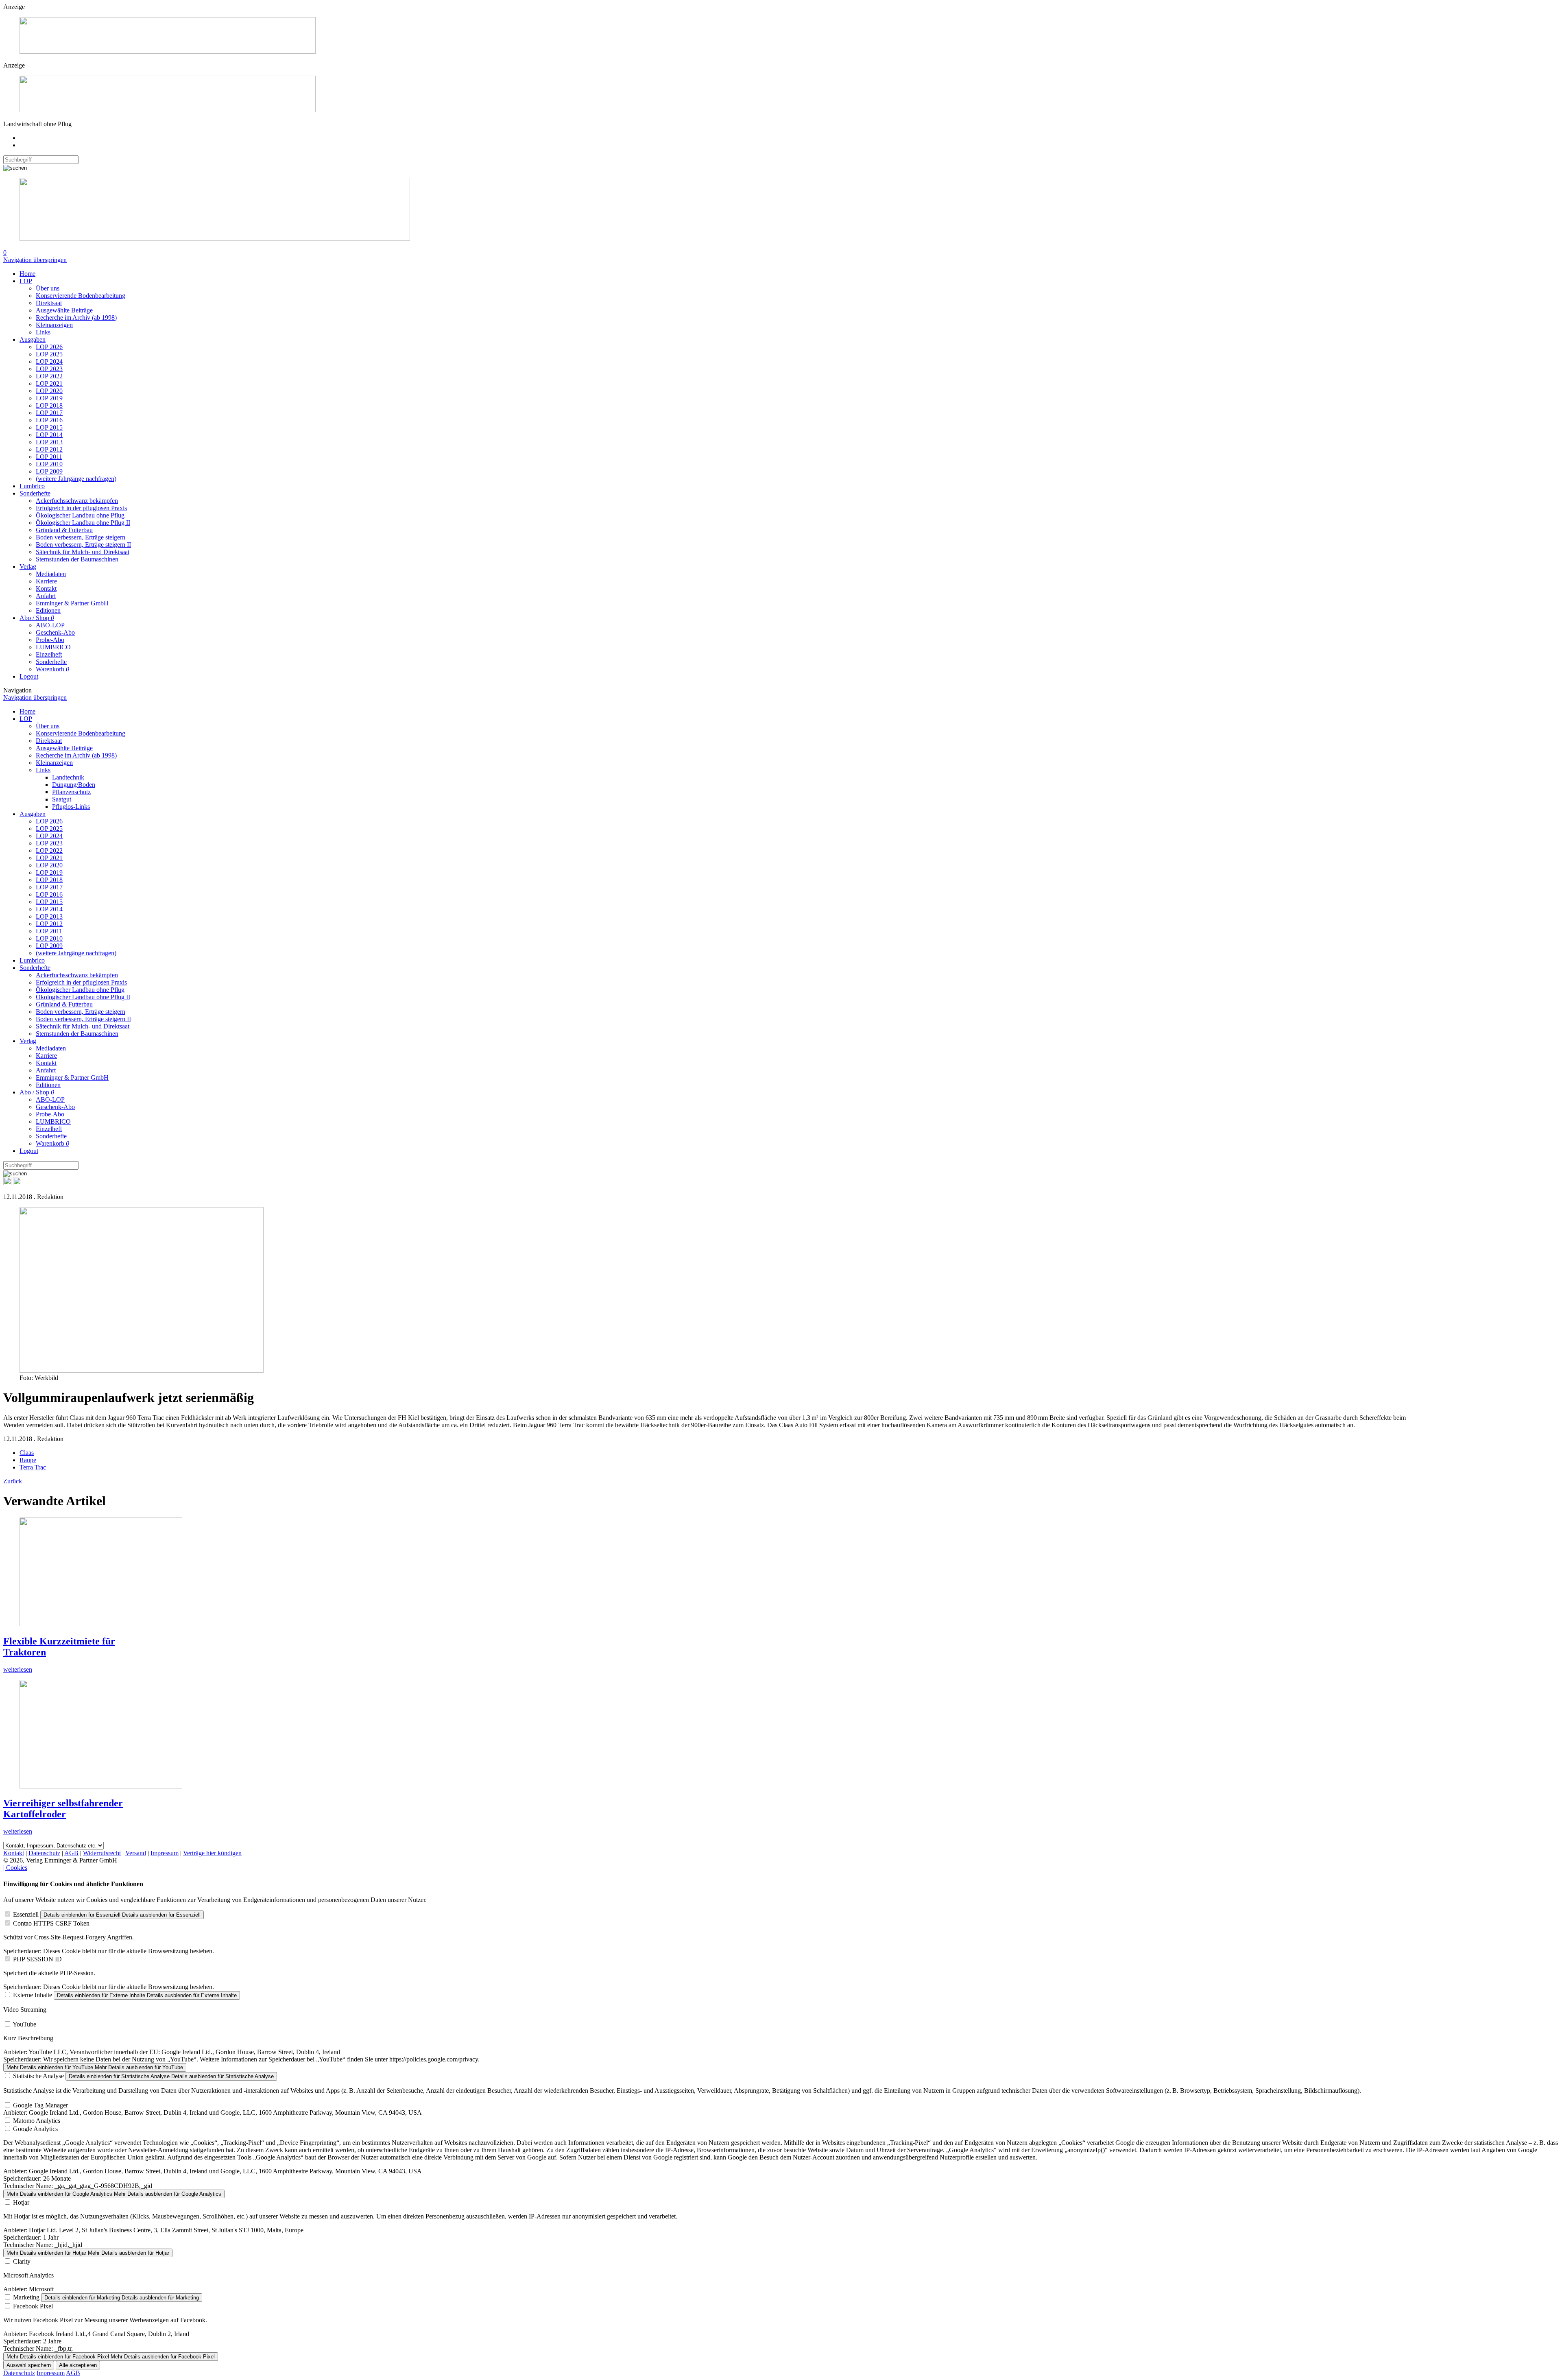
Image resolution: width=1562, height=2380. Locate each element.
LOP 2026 (49, 347)
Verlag (28, 567)
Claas (27, 1453)
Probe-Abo (50, 640)
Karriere (46, 581)
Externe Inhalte (33, 1995)
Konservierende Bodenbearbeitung (81, 296)
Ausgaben (33, 340)
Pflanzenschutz (71, 792)
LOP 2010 (49, 464)
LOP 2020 (49, 391)
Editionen (48, 610)
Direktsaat (49, 303)
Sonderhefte (35, 493)
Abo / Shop (37, 618)
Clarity (22, 2261)
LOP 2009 (49, 471)
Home (27, 274)
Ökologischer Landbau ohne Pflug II (83, 523)
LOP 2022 (49, 376)
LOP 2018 (49, 405)
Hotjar (21, 2202)
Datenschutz (44, 1853)
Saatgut (62, 799)
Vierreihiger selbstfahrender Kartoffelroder (63, 1809)
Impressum (165, 1853)
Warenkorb (52, 669)
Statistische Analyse (38, 2076)
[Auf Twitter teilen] (17, 1183)
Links (43, 332)
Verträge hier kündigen (212, 1853)
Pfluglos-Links (71, 807)
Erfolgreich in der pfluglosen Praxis (81, 508)
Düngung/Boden (74, 785)
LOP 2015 (49, 427)
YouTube (24, 2024)
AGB (71, 1853)
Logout (29, 676)
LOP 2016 (49, 420)
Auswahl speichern (29, 2365)
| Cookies (15, 1868)
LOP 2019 (49, 398)
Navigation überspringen (35, 260)
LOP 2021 (49, 383)
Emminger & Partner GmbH (72, 603)
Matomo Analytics (37, 2121)
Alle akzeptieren (78, 2365)
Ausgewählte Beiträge (64, 310)
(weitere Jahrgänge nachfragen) (76, 479)
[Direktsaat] (168, 51)
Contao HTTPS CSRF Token (51, 1923)
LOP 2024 (49, 361)
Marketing (26, 2297)
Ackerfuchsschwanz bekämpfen (77, 501)
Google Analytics (35, 2129)
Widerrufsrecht (102, 1853)
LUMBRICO (53, 647)
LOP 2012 (49, 449)
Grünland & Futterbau (64, 530)
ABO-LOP (50, 625)
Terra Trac (33, 1467)
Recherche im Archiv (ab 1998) (76, 318)
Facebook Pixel (33, 2306)
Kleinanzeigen (54, 325)
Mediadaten (51, 574)
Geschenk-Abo (55, 632)
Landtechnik (68, 777)
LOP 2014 (49, 435)
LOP (26, 281)
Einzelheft (49, 654)
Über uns (48, 288)
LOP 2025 (49, 354)
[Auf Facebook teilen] (7, 1183)
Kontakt (46, 588)
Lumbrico (32, 486)
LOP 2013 (49, 442)
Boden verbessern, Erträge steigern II (83, 545)
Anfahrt (46, 596)
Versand (136, 1853)
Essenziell (26, 1914)
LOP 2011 (49, 457)
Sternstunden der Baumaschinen (77, 559)
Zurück (13, 1481)
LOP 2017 (49, 413)
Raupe (28, 1460)
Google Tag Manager (40, 2105)
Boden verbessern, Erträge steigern (81, 537)
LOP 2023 (49, 369)
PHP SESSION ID (37, 1959)
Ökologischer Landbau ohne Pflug (80, 515)
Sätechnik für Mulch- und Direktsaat (83, 552)
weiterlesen (18, 1669)
